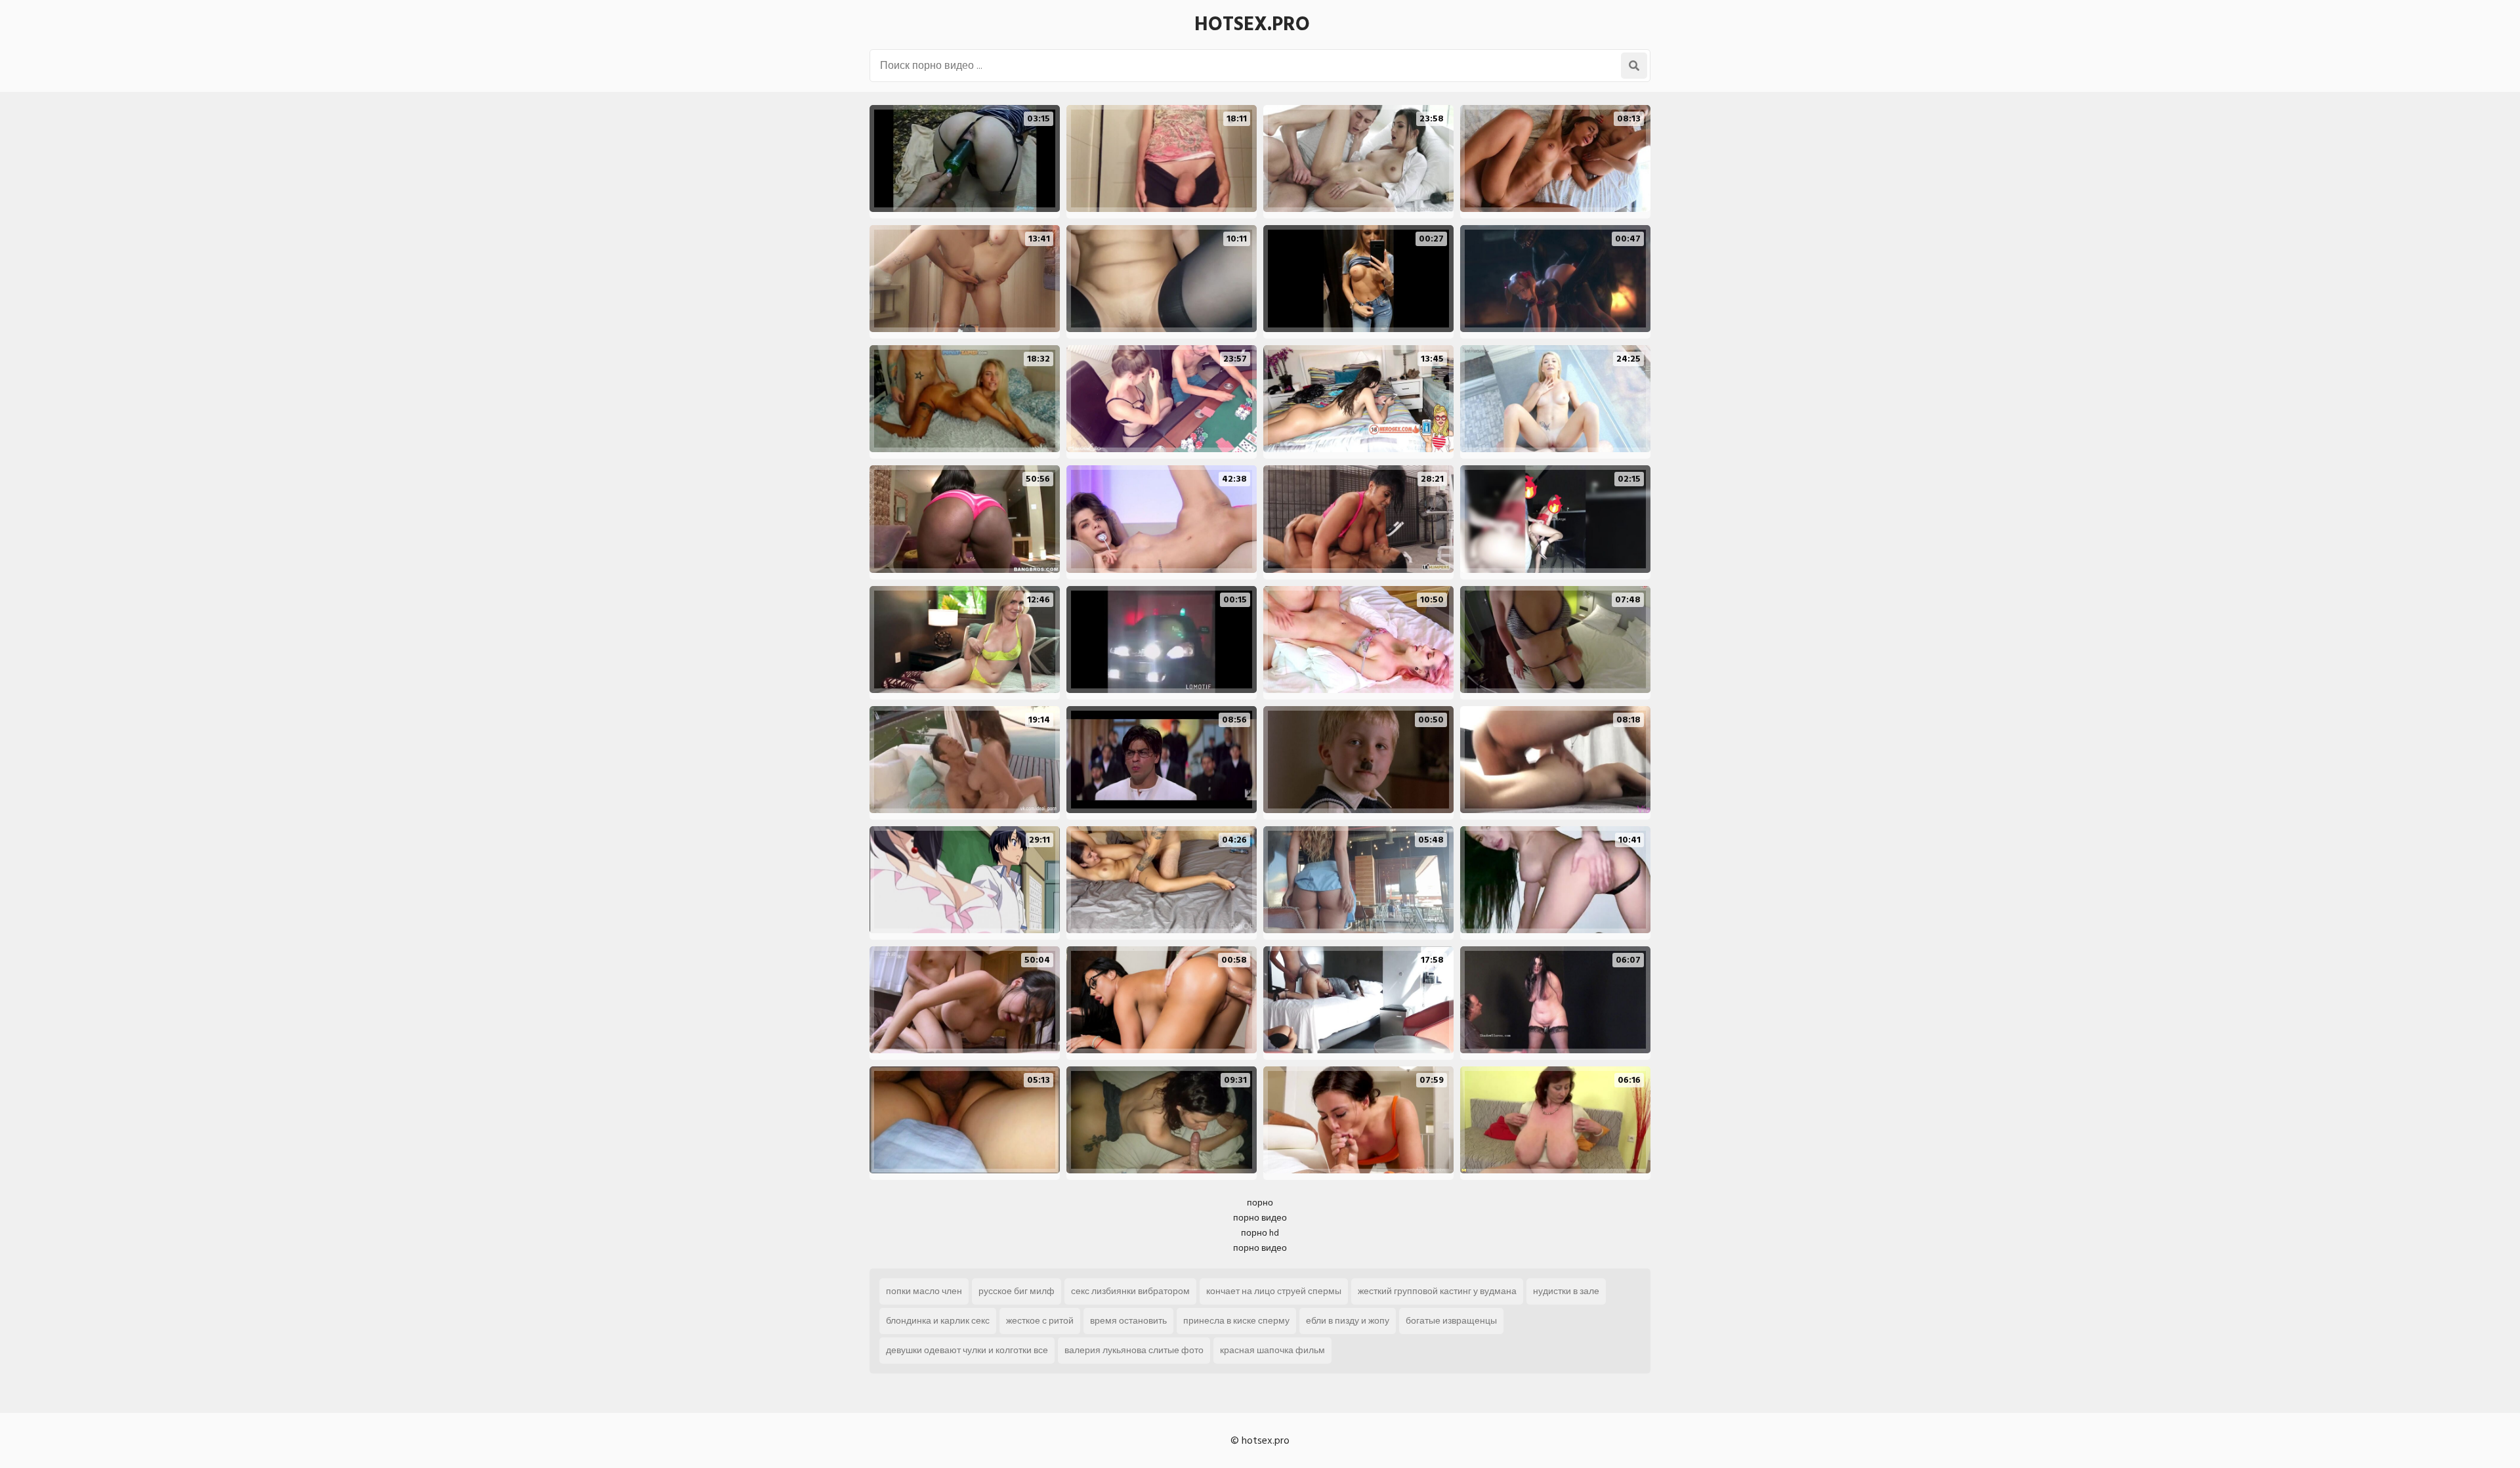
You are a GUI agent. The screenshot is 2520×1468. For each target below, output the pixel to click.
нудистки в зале (1566, 1291)
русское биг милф (1017, 1291)
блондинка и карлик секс (938, 1321)
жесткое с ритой (1040, 1321)
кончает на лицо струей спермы (1274, 1291)
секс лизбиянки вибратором (1130, 1291)
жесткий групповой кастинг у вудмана (1437, 1291)
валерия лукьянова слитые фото (1134, 1350)
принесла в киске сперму (1236, 1321)
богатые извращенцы (1451, 1321)
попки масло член (924, 1291)
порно (1260, 1203)
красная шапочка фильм (1272, 1350)
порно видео (1260, 1218)
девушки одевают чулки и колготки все (967, 1350)
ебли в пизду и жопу (1348, 1321)
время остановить (1128, 1321)
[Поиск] (1634, 66)
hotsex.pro (1252, 24)
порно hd (1260, 1233)
